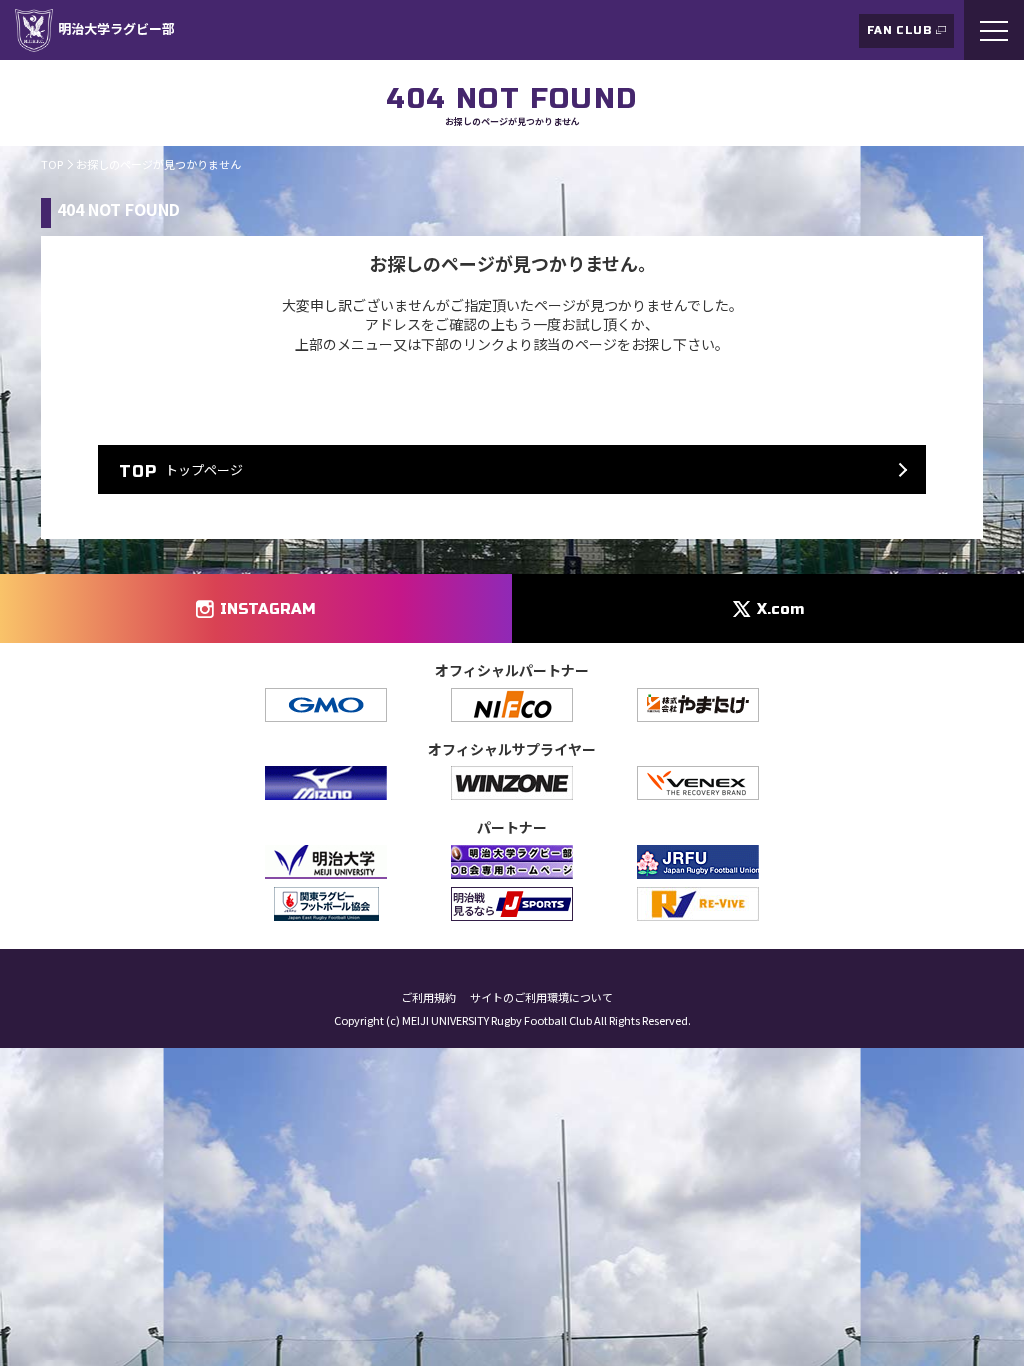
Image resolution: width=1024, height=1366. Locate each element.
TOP (52, 164)
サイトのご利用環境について (541, 997)
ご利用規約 (428, 997)
